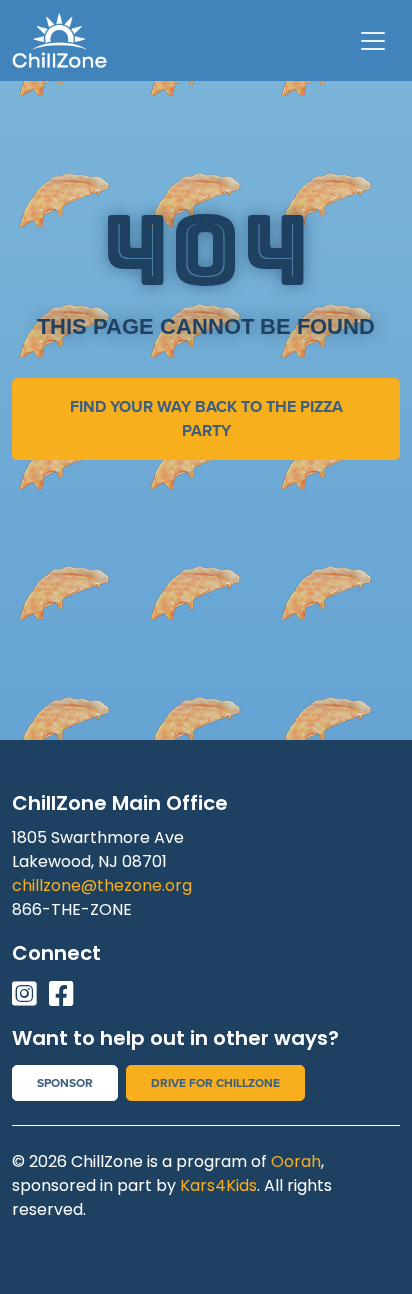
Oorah (296, 1161)
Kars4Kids (218, 1185)
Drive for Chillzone (215, 1083)
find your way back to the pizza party (206, 418)
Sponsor (65, 1083)
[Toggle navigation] (373, 41)
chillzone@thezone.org (102, 885)
